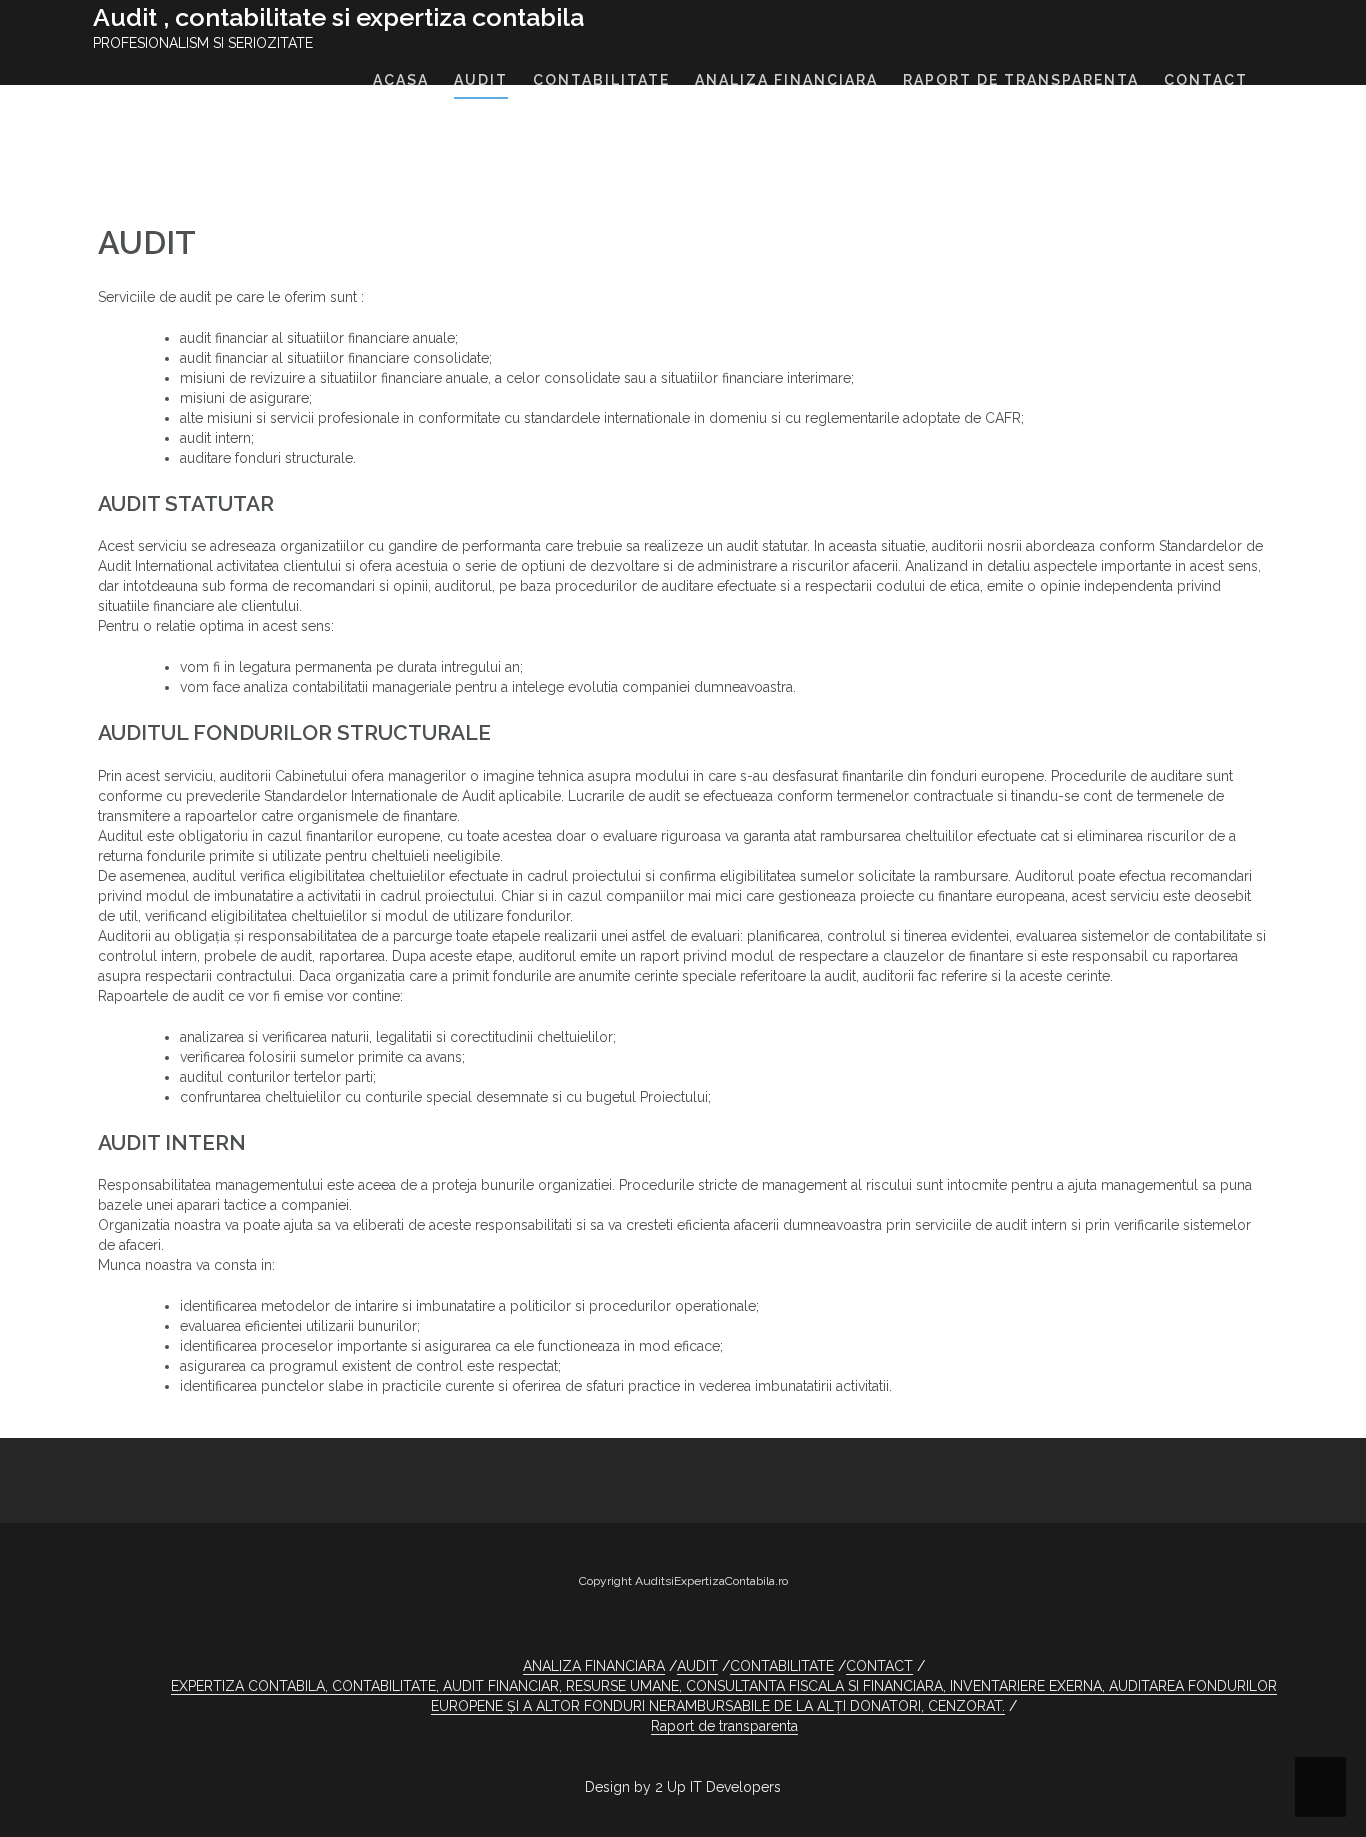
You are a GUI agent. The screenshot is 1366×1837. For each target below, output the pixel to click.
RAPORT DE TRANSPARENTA (1021, 80)
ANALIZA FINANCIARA (786, 80)
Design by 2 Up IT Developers (683, 1787)
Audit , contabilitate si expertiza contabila (338, 17)
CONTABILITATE (601, 80)
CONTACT (1206, 80)
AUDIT (481, 80)
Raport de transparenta (724, 1726)
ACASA (401, 80)
